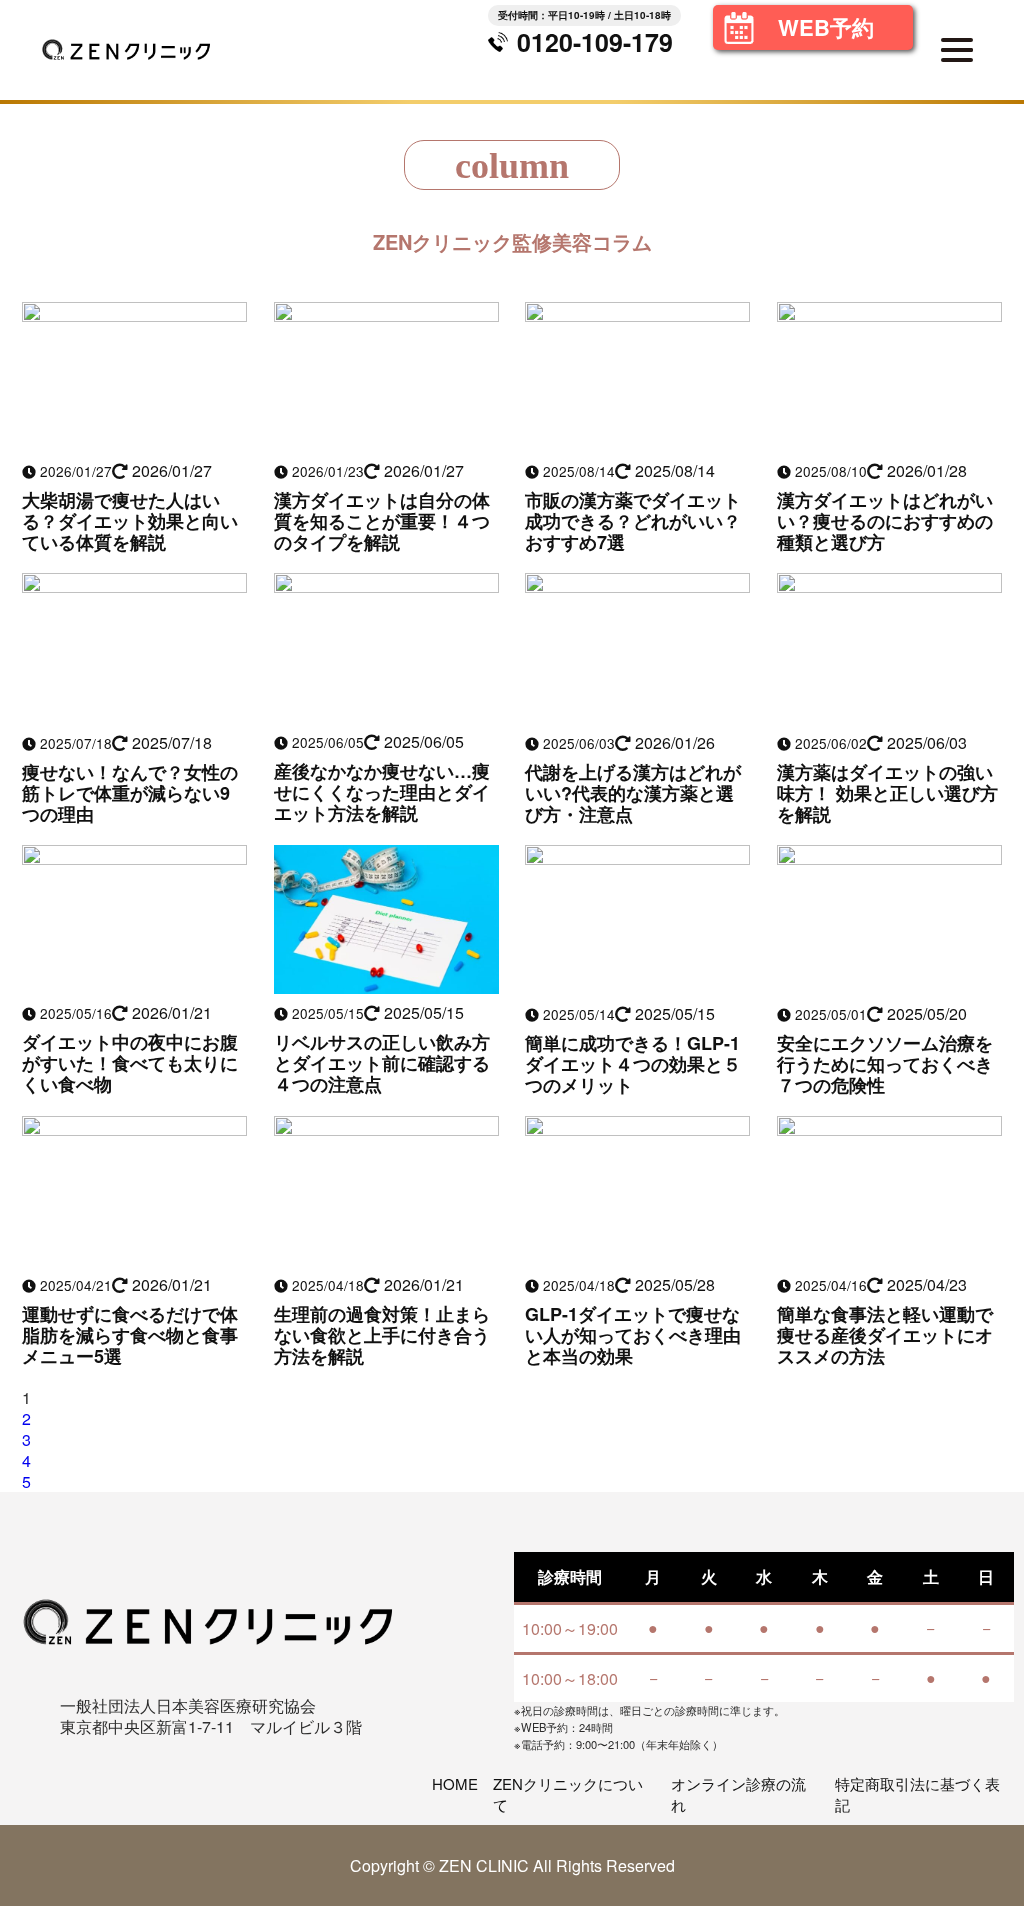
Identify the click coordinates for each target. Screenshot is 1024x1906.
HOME (455, 1783)
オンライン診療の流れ (738, 1794)
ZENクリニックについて (568, 1794)
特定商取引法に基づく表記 (917, 1794)
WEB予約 (826, 27)
